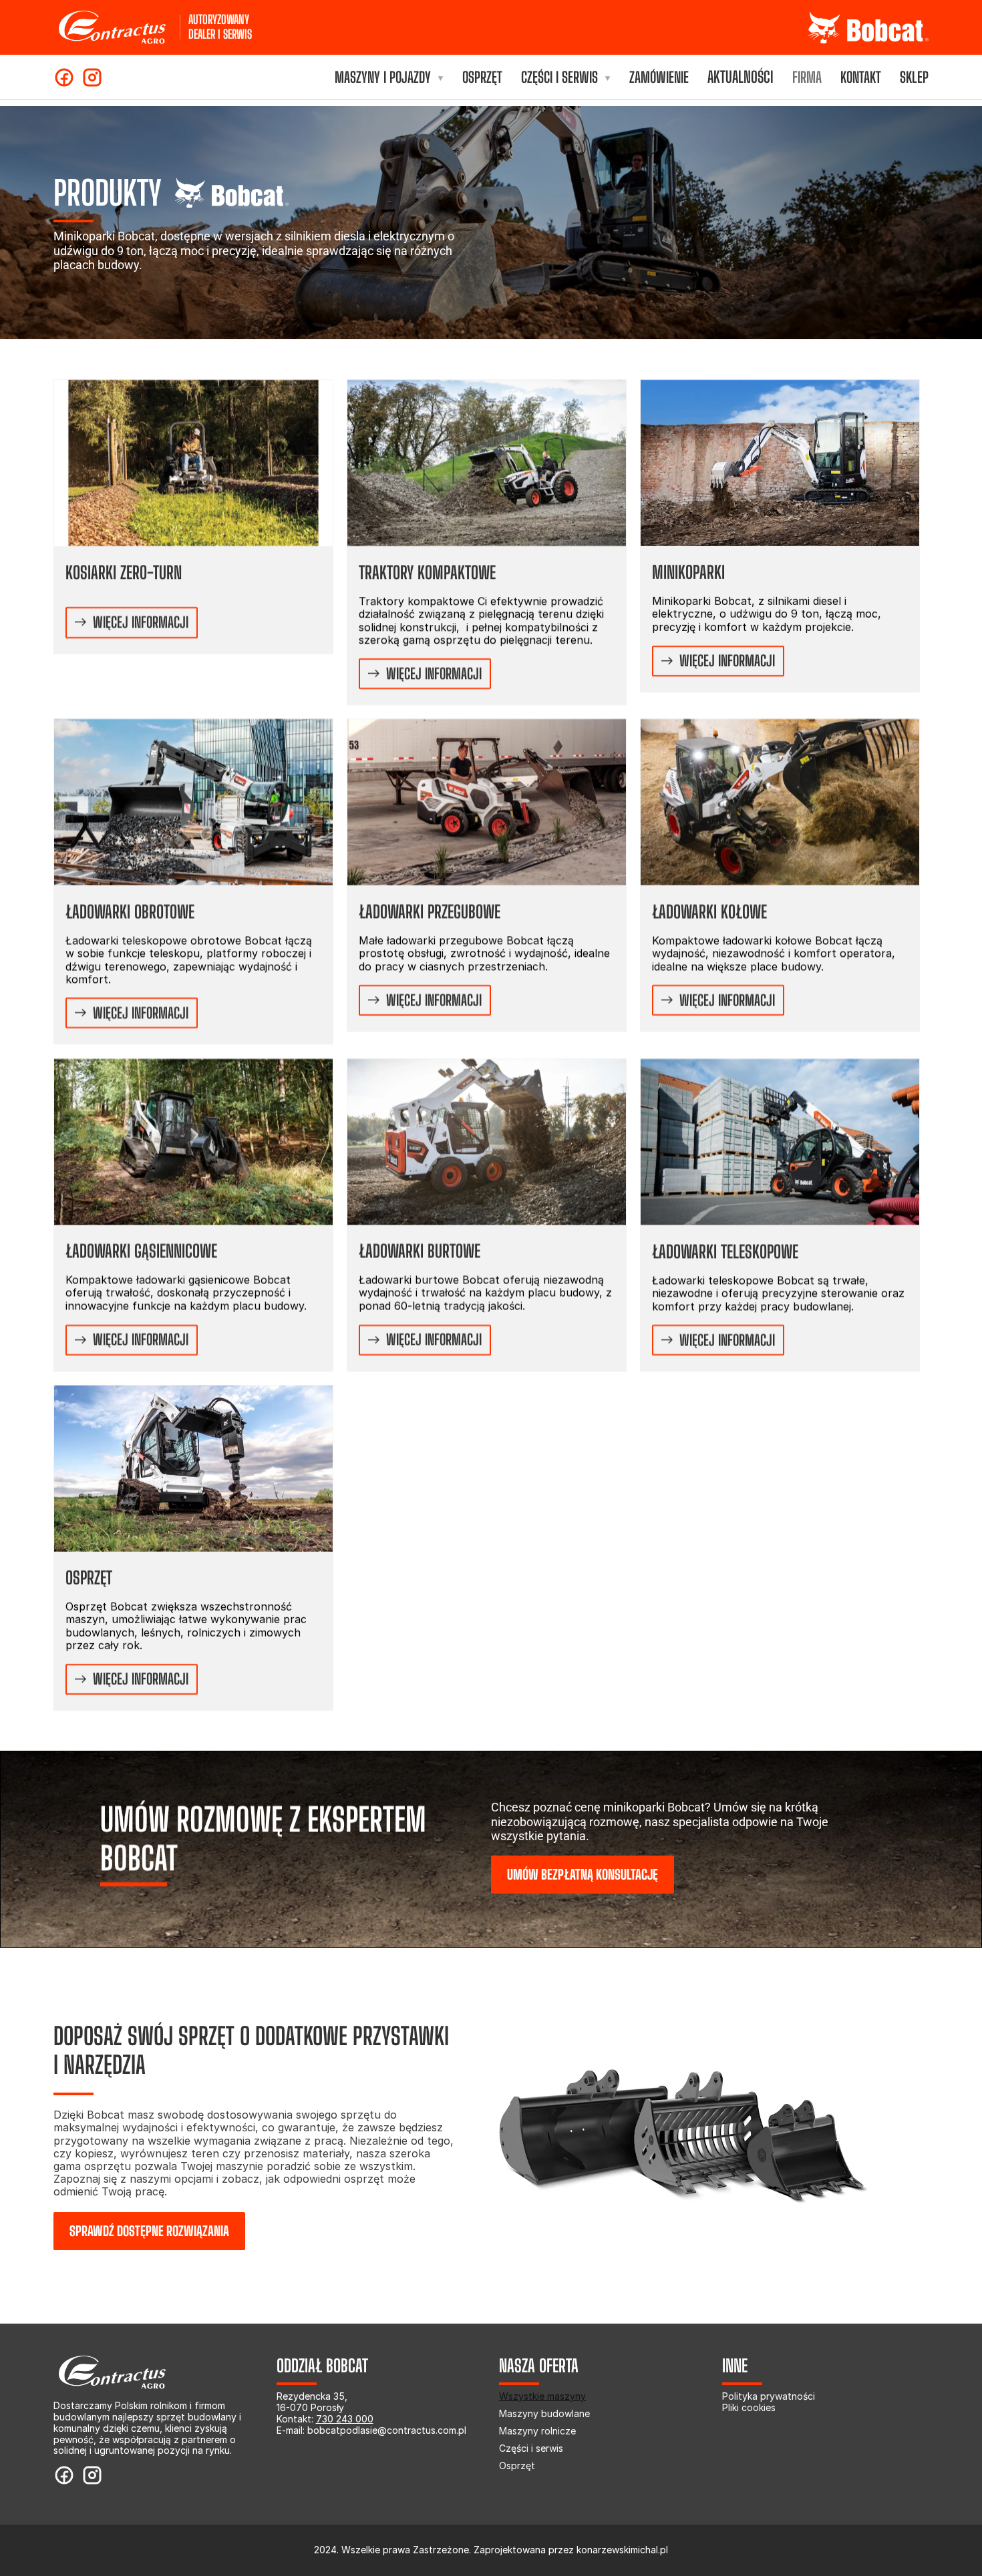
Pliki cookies (749, 2407)
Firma (807, 77)
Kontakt (861, 77)
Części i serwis (531, 2448)
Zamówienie (659, 77)
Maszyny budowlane (544, 2413)
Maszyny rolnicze (537, 2431)
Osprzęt (482, 77)
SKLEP (914, 77)
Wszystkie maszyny (542, 2396)
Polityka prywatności (769, 2396)
